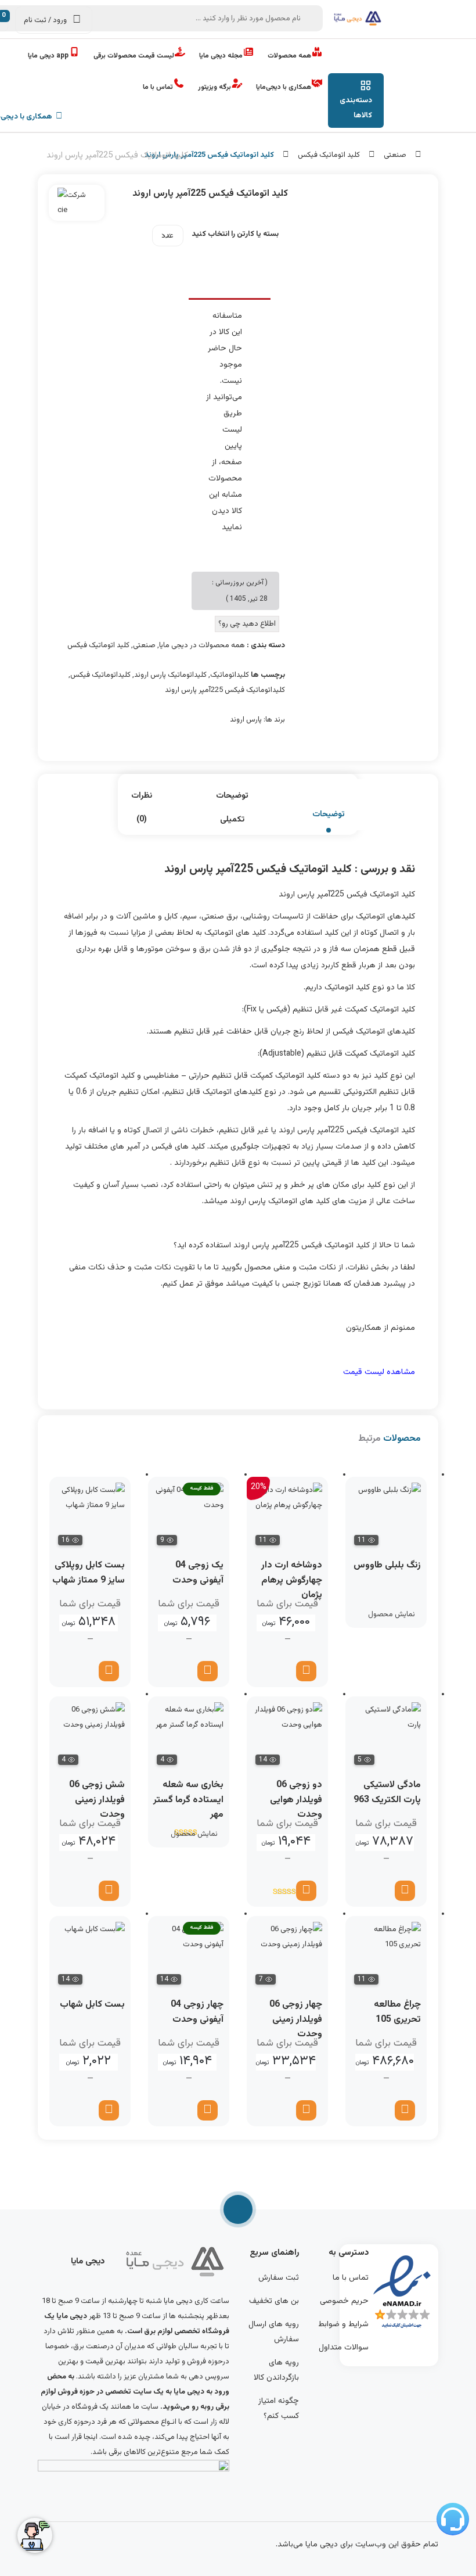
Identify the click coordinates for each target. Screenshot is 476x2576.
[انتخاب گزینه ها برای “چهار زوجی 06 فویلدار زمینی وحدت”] (306, 2110)
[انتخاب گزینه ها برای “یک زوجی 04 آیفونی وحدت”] (208, 1671)
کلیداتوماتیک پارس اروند (170, 675)
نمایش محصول (392, 1615)
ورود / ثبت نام (45, 20)
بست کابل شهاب (92, 2005)
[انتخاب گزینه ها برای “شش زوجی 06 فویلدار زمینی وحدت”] (109, 1891)
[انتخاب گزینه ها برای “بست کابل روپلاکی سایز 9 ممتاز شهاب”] (109, 1671)
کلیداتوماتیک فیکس (100, 675)
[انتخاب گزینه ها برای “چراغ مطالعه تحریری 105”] (405, 2110)
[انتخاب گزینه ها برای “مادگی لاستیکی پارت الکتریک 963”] (405, 1891)
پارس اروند (246, 720)
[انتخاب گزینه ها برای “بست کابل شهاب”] (109, 2110)
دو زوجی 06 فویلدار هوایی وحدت (296, 1800)
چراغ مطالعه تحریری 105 (397, 2012)
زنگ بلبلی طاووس (387, 1565)
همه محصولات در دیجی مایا (202, 645)
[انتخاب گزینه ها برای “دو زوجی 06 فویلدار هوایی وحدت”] (306, 1891)
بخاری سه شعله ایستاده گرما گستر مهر (188, 1800)
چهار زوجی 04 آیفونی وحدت (197, 2012)
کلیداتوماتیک (230, 675)
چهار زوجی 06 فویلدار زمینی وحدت (296, 2019)
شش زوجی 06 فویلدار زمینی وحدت (97, 1800)
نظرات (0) (142, 808)
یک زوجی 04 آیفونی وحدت (198, 1573)
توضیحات (329, 815)
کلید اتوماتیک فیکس (329, 155)
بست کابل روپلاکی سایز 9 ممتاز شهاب (89, 1573)
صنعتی (395, 155)
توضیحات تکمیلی (232, 808)
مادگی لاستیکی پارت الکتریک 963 (387, 1793)
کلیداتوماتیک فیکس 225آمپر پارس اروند (225, 690)
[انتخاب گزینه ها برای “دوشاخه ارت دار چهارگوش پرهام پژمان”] (306, 1671)
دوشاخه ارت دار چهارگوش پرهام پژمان (292, 1580)
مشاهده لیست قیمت (379, 1372)
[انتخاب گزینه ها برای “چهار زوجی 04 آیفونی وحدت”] (208, 2110)
